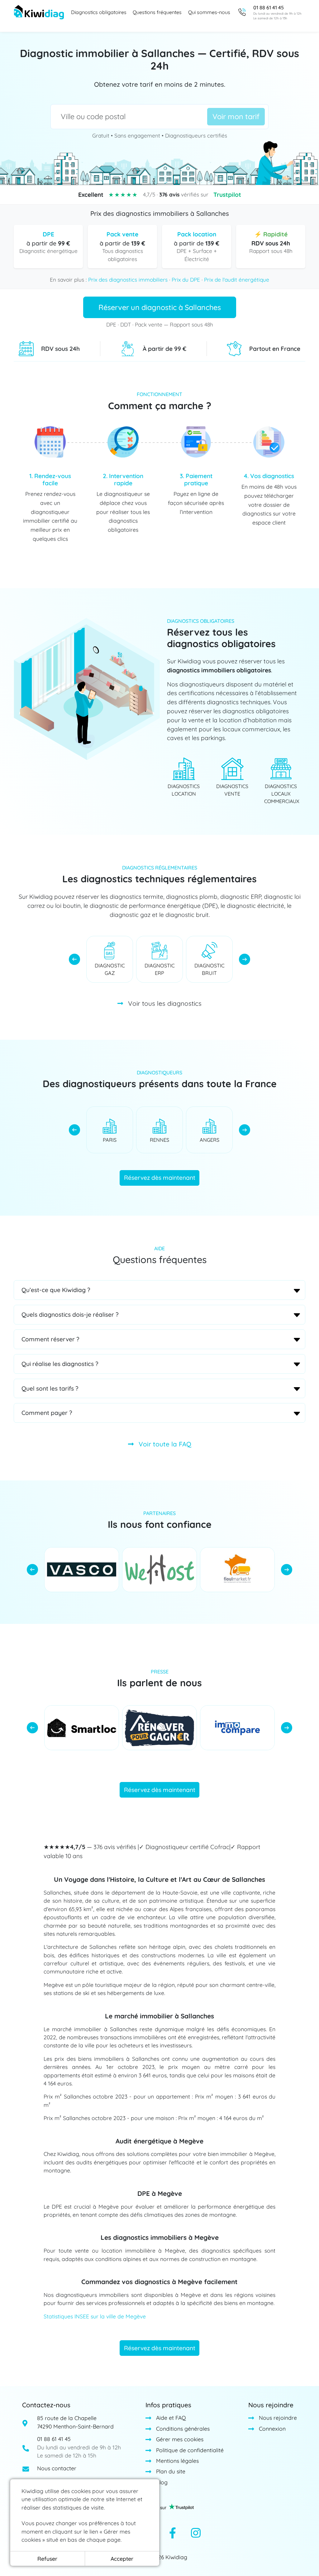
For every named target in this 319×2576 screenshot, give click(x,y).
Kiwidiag (176, 2557)
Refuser (47, 2559)
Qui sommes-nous (209, 12)
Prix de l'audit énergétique (237, 280)
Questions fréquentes (157, 12)
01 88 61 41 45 (54, 2439)
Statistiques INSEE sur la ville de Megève (95, 2316)
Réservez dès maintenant (160, 1178)
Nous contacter (57, 2468)
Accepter (122, 2559)
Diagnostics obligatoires (99, 12)
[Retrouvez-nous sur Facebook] (173, 2534)
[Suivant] (245, 959)
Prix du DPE (186, 280)
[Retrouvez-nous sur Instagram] (196, 2534)
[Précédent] (74, 959)
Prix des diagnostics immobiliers (128, 280)
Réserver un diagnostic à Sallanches (160, 307)
